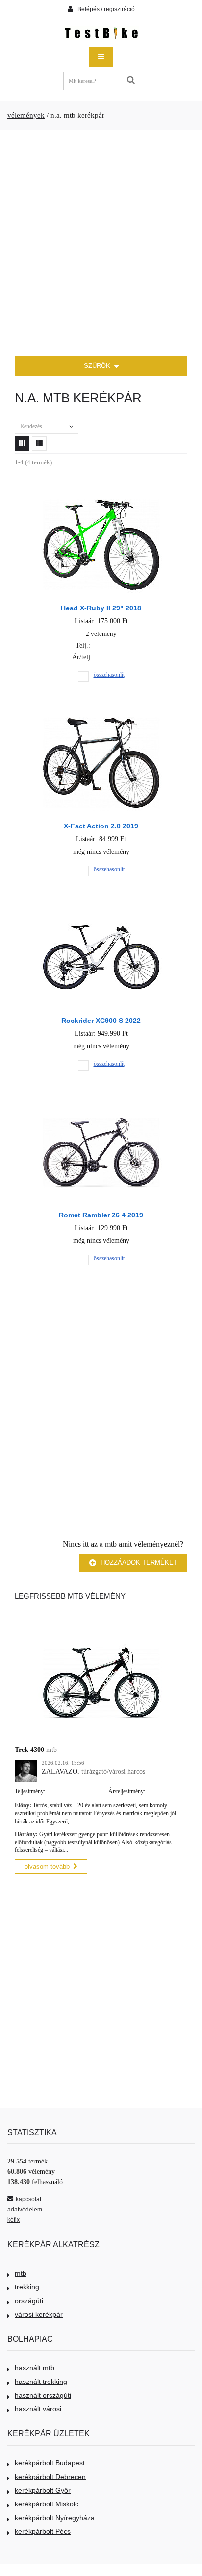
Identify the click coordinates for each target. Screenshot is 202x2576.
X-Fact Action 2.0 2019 (101, 826)
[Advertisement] (101, 243)
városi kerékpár (39, 2314)
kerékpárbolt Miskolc (47, 2504)
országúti (29, 2301)
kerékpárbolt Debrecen (50, 2477)
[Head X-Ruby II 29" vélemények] (101, 500)
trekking (27, 2287)
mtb (21, 2273)
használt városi (38, 2409)
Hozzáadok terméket (138, 1563)
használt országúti (43, 2395)
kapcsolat (28, 2199)
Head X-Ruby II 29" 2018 (101, 608)
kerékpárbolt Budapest (50, 2463)
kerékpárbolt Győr (43, 2490)
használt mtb (35, 2368)
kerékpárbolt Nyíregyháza (55, 2518)
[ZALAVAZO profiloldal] (26, 1765)
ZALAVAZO (60, 1771)
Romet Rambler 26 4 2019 (101, 1215)
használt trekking (41, 2382)
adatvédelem (25, 2210)
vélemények (26, 115)
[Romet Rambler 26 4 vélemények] (101, 1107)
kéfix (13, 2220)
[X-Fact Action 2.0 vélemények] (101, 718)
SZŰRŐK (98, 366)
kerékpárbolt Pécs (43, 2531)
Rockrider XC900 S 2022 (101, 1021)
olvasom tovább (47, 1866)
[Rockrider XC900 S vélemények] (101, 912)
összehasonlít (109, 675)
